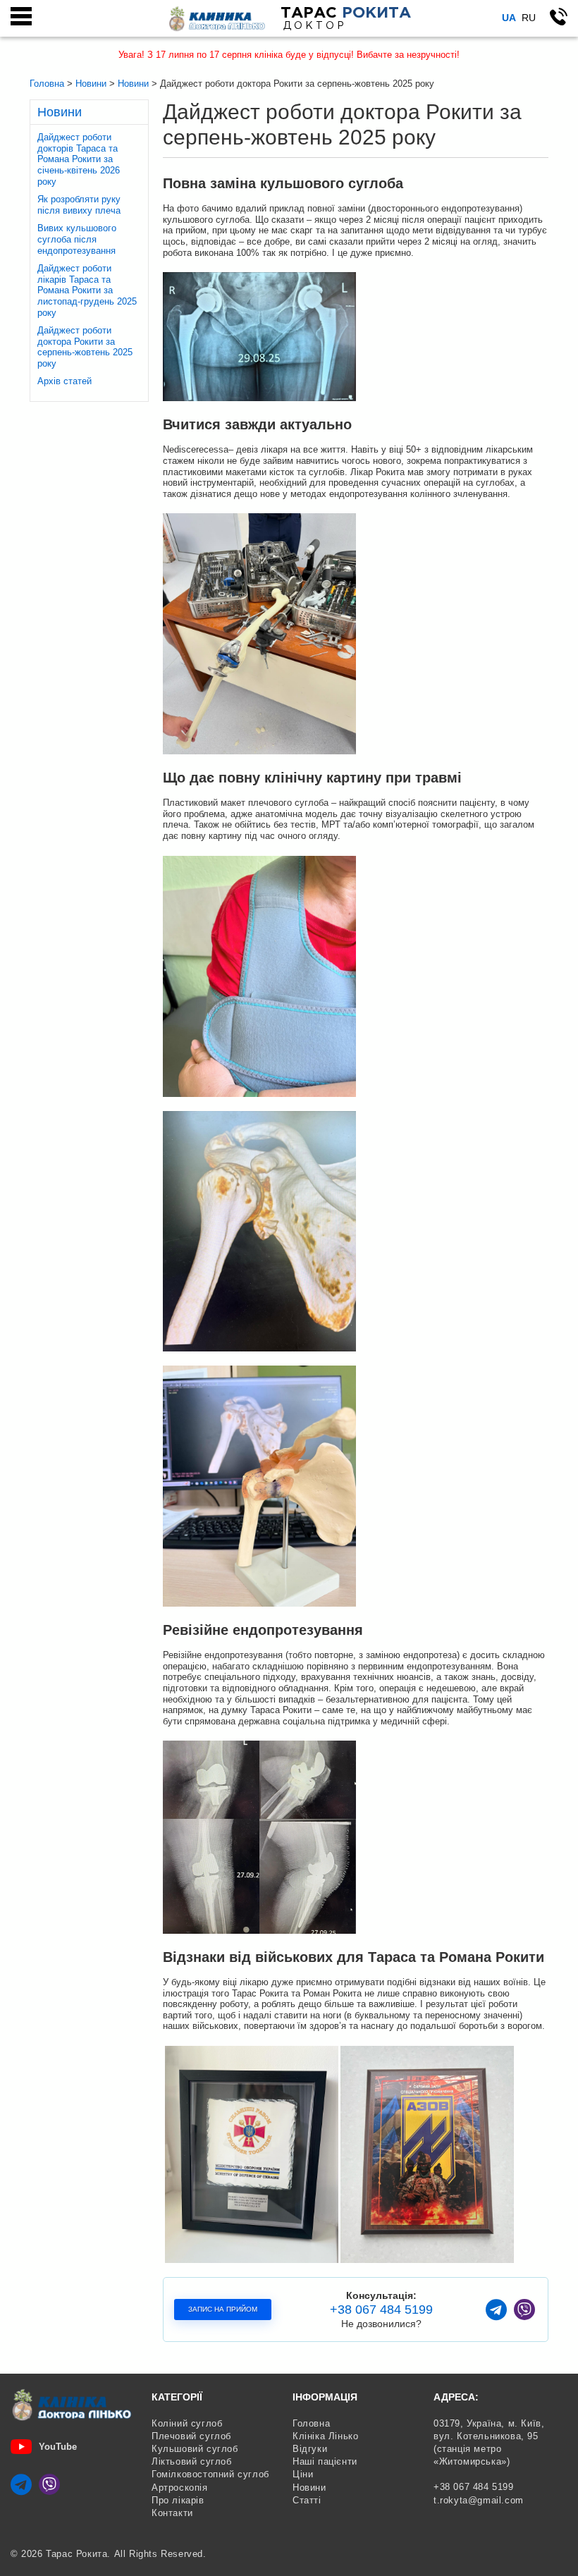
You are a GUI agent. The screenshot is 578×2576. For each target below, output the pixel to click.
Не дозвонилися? (381, 2324)
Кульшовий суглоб (195, 2449)
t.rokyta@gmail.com (479, 2500)
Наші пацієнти (325, 2461)
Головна (311, 2423)
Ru (529, 18)
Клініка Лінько (325, 2436)
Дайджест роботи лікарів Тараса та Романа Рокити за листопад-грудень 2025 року (87, 290)
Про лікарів (178, 2500)
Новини (309, 2488)
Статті (307, 2500)
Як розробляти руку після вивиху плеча (79, 205)
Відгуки (310, 2449)
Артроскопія (180, 2488)
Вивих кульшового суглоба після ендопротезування (77, 239)
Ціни (303, 2474)
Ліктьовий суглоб (192, 2461)
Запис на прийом (223, 2309)
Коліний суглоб (187, 2423)
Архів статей (64, 381)
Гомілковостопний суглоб (210, 2474)
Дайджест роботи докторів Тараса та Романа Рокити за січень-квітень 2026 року (79, 159)
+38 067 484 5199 (381, 2310)
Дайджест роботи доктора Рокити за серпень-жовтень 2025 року (85, 347)
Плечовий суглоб (191, 2436)
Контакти (172, 2513)
